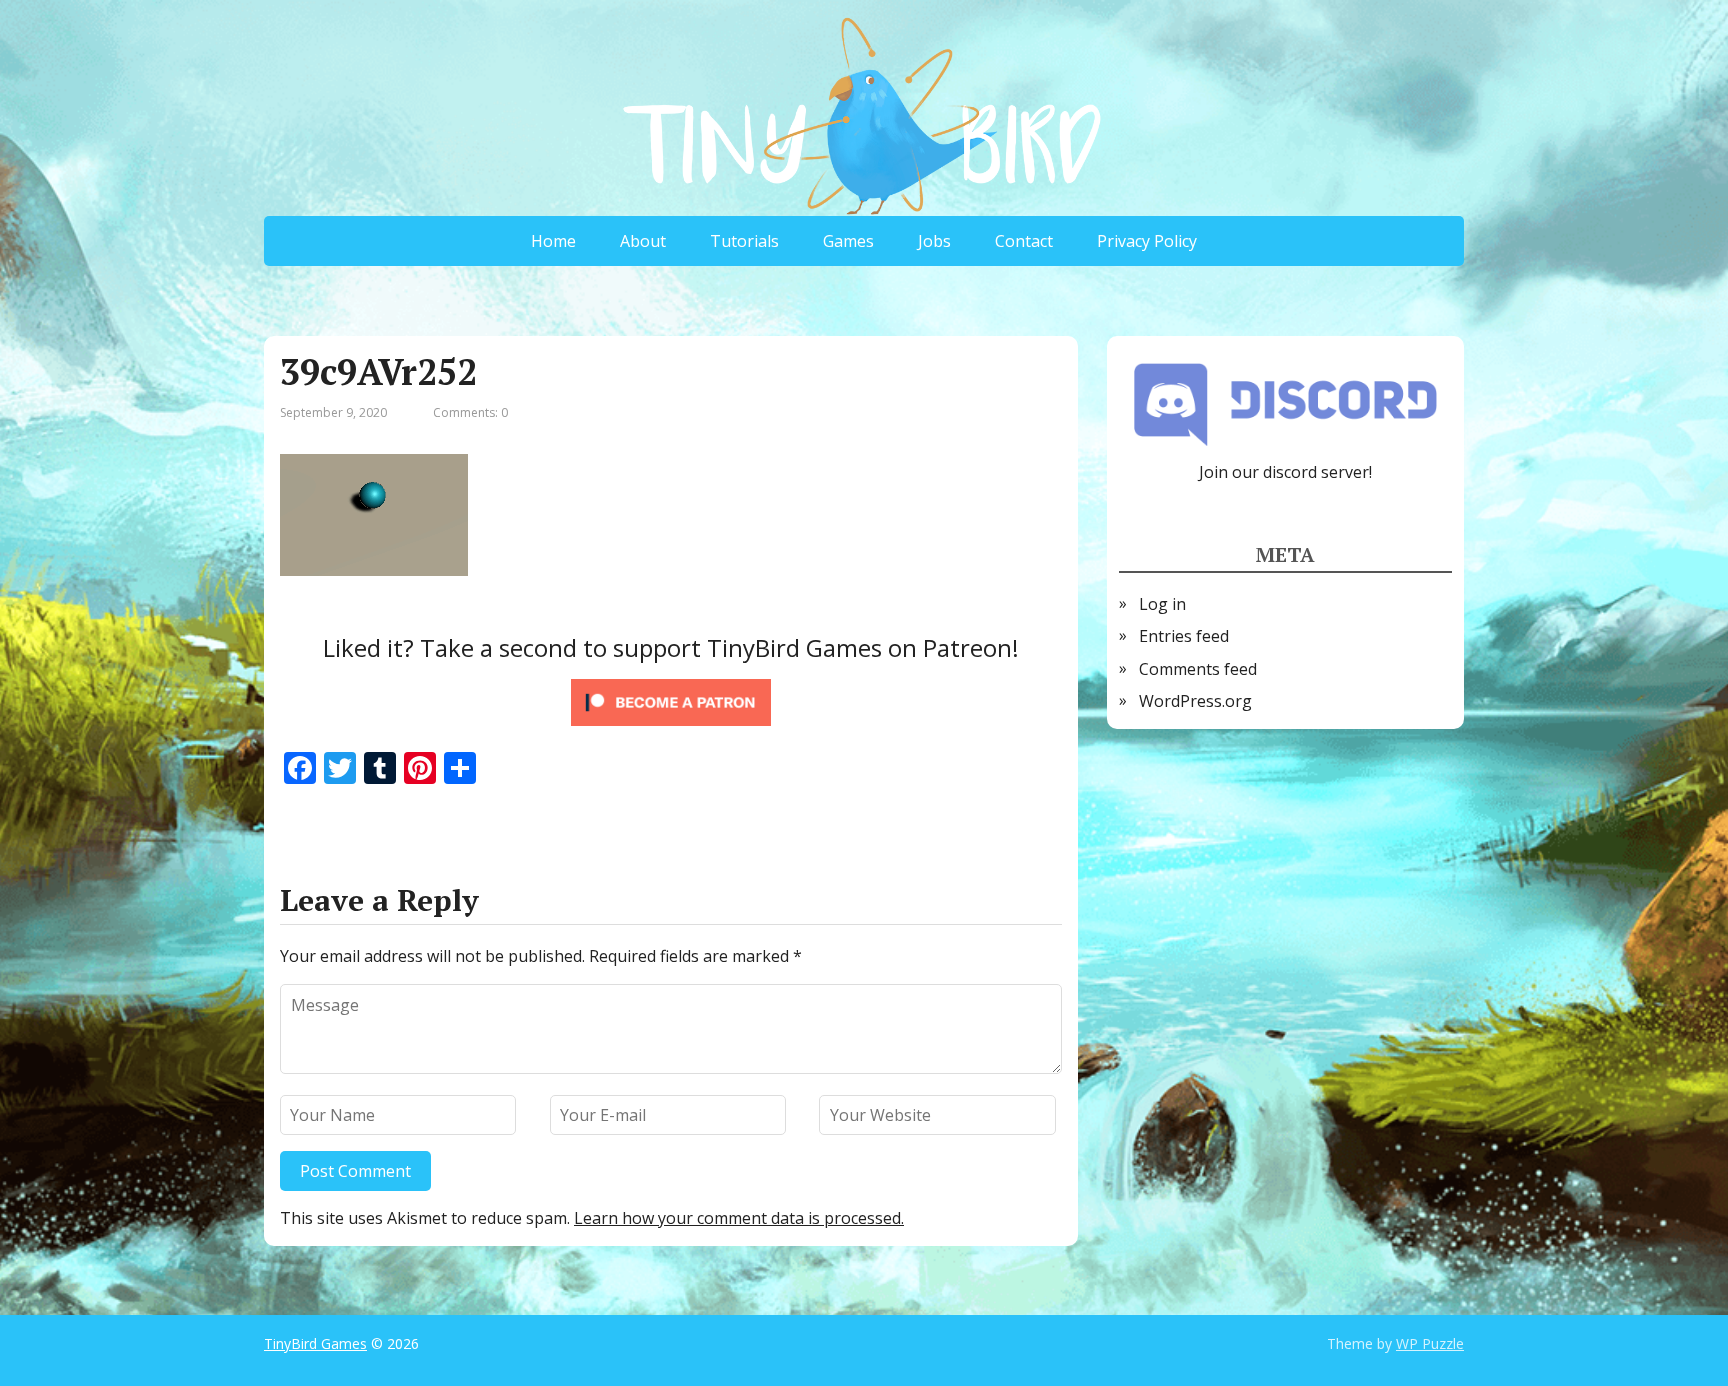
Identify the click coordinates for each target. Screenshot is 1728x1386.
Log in (1162, 604)
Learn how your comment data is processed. (739, 1218)
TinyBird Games (315, 1343)
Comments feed (1198, 669)
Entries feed (1184, 636)
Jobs (934, 241)
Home (553, 241)
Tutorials (744, 241)
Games (848, 241)
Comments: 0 (470, 412)
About (643, 241)
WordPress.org (1195, 701)
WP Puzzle (1430, 1343)
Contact (1024, 241)
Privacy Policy (1147, 241)
